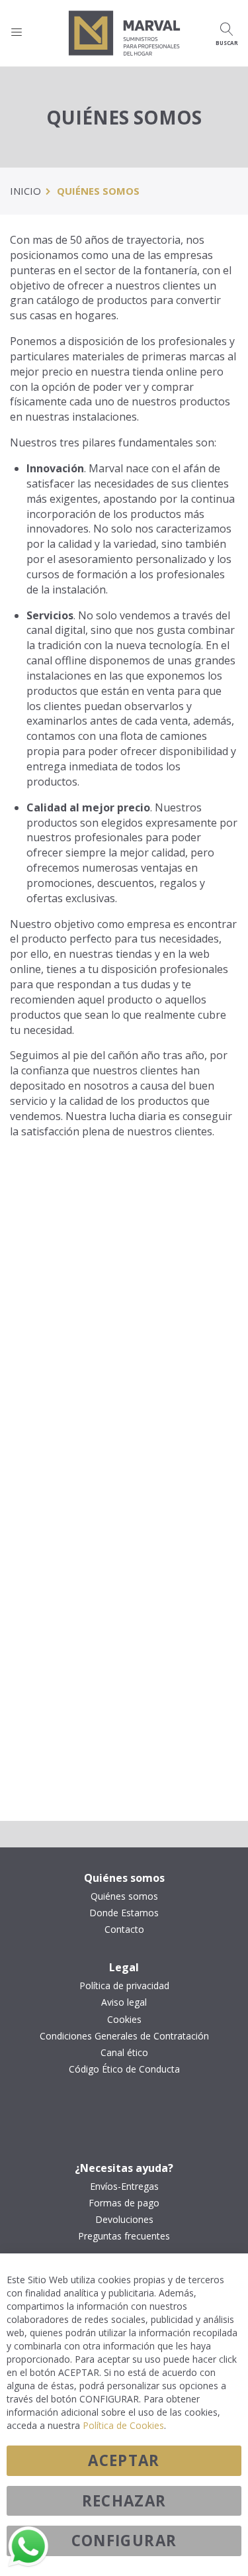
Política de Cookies (123, 2425)
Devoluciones (124, 2220)
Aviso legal (124, 2002)
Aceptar (124, 2460)
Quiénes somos (124, 1896)
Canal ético (124, 2053)
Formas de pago (124, 2203)
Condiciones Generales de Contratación (124, 2036)
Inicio (25, 191)
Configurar (124, 2541)
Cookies (124, 2020)
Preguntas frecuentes (124, 2236)
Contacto (124, 1930)
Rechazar (124, 2501)
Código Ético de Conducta (124, 2069)
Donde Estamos (124, 1913)
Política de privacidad (124, 1986)
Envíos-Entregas (124, 2187)
